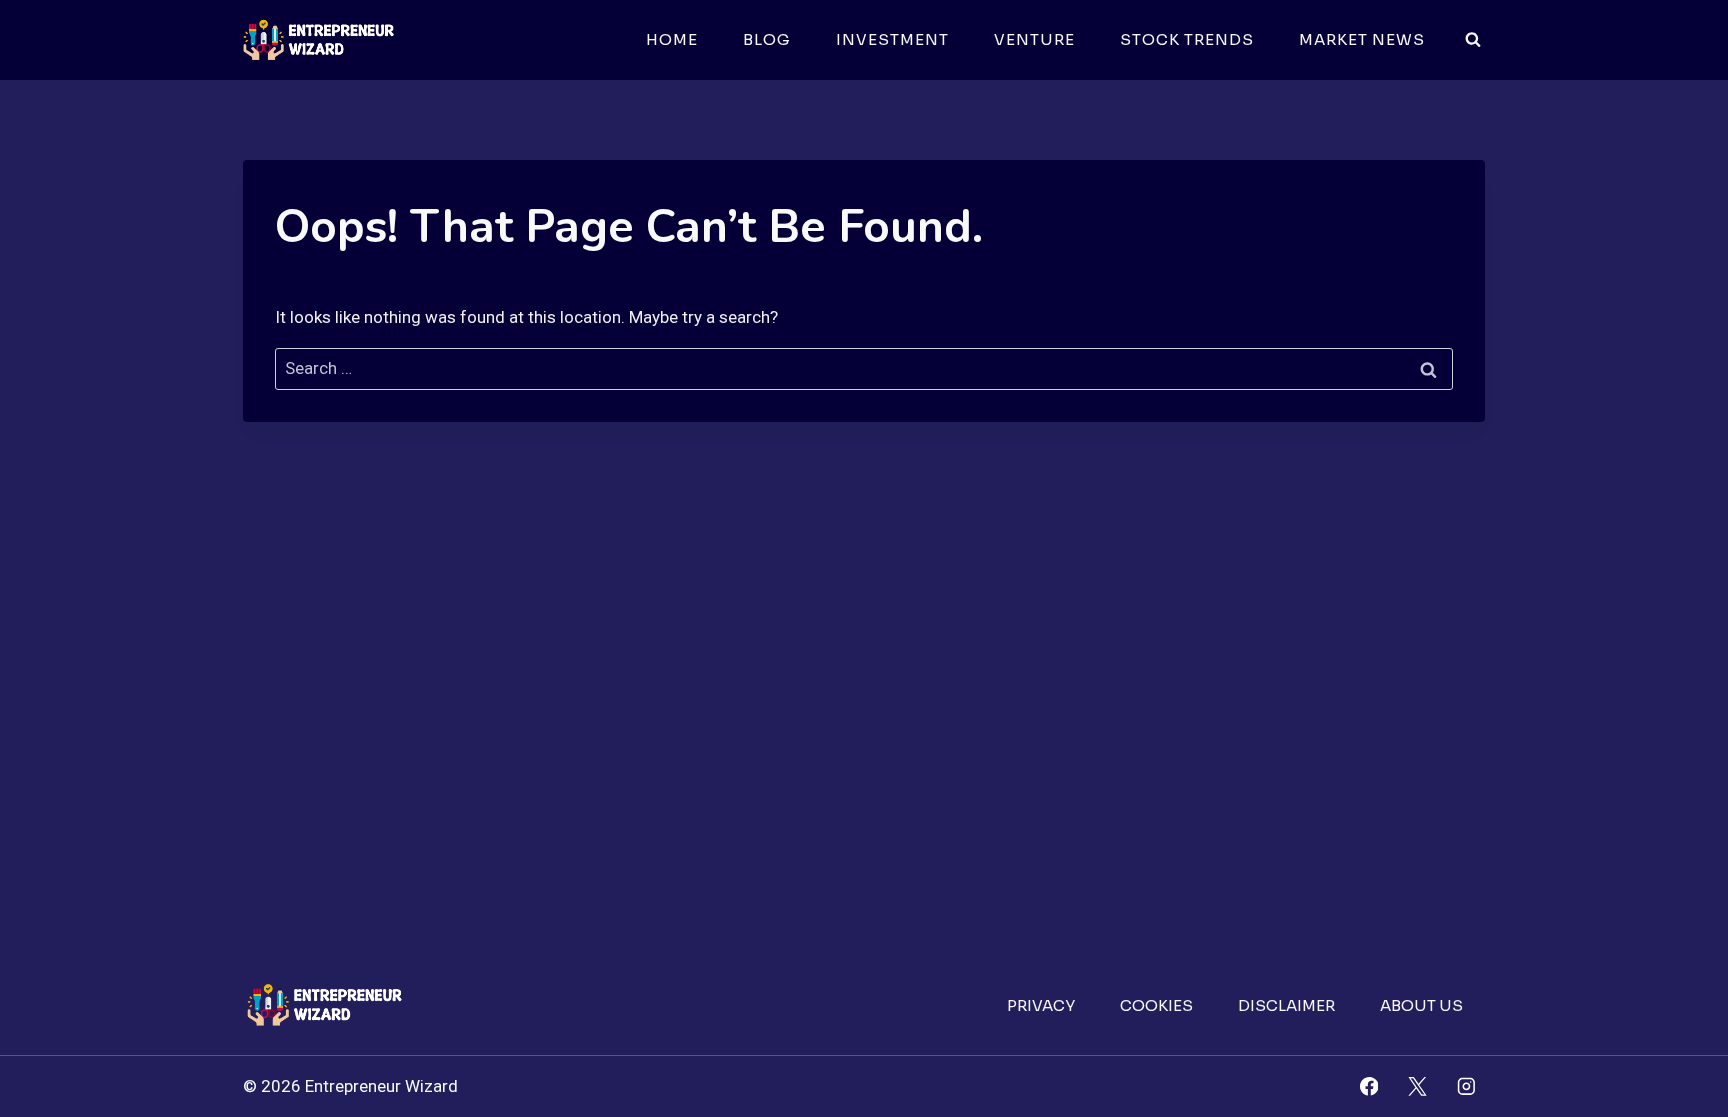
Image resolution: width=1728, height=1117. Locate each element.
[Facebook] (1368, 1086)
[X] (1417, 1086)
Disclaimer (1286, 1005)
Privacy (1041, 1005)
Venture (1034, 39)
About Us (1421, 1005)
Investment (892, 39)
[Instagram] (1466, 1086)
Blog (767, 39)
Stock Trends (1187, 39)
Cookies (1156, 1005)
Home (672, 39)
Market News (1362, 39)
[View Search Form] (1473, 40)
